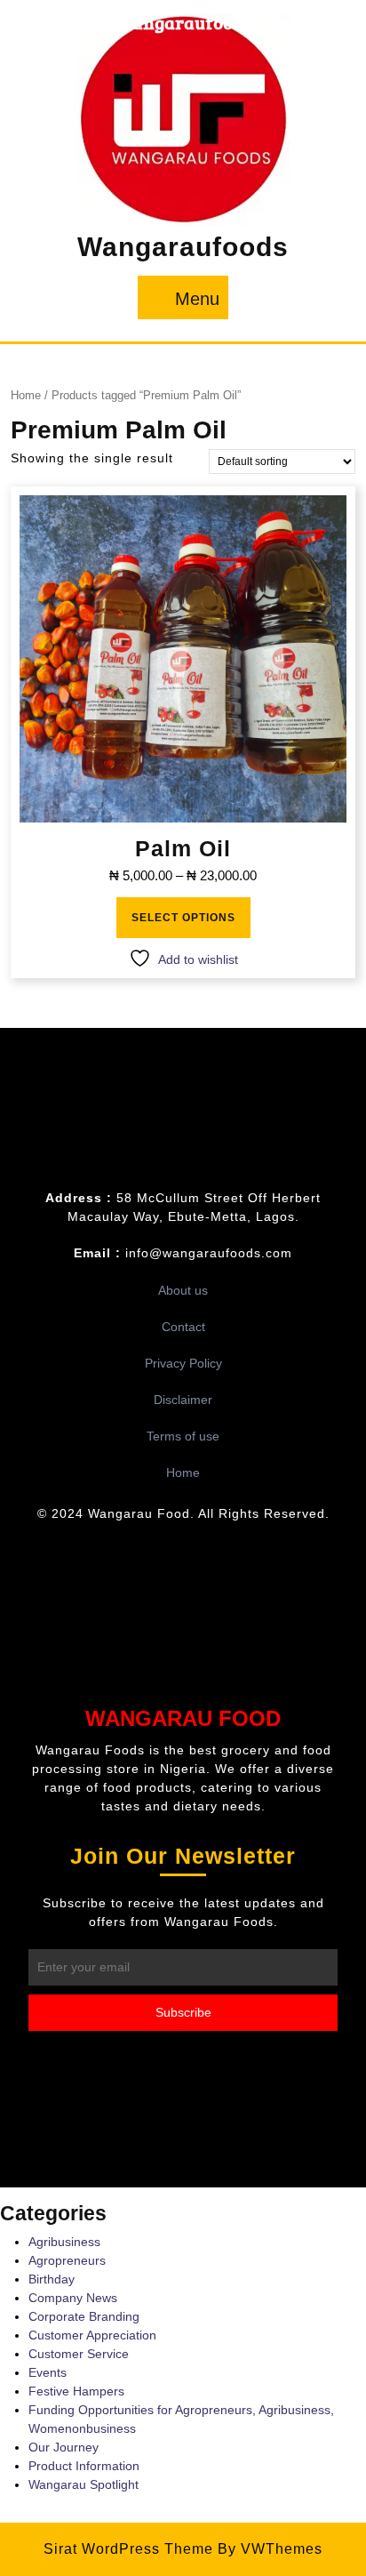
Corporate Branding (84, 2316)
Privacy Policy (183, 1363)
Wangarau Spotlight (84, 2484)
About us (183, 1290)
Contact (183, 1327)
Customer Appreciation (92, 2335)
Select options (183, 918)
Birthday (52, 2279)
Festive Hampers (76, 2391)
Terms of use (183, 1436)
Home (26, 395)
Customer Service (79, 2354)
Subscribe (183, 2012)
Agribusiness (64, 2242)
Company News (73, 2298)
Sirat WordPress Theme (128, 2549)
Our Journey (64, 2447)
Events (48, 2372)
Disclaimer (183, 1400)
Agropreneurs (67, 2260)
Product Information (84, 2466)
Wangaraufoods (183, 247)
